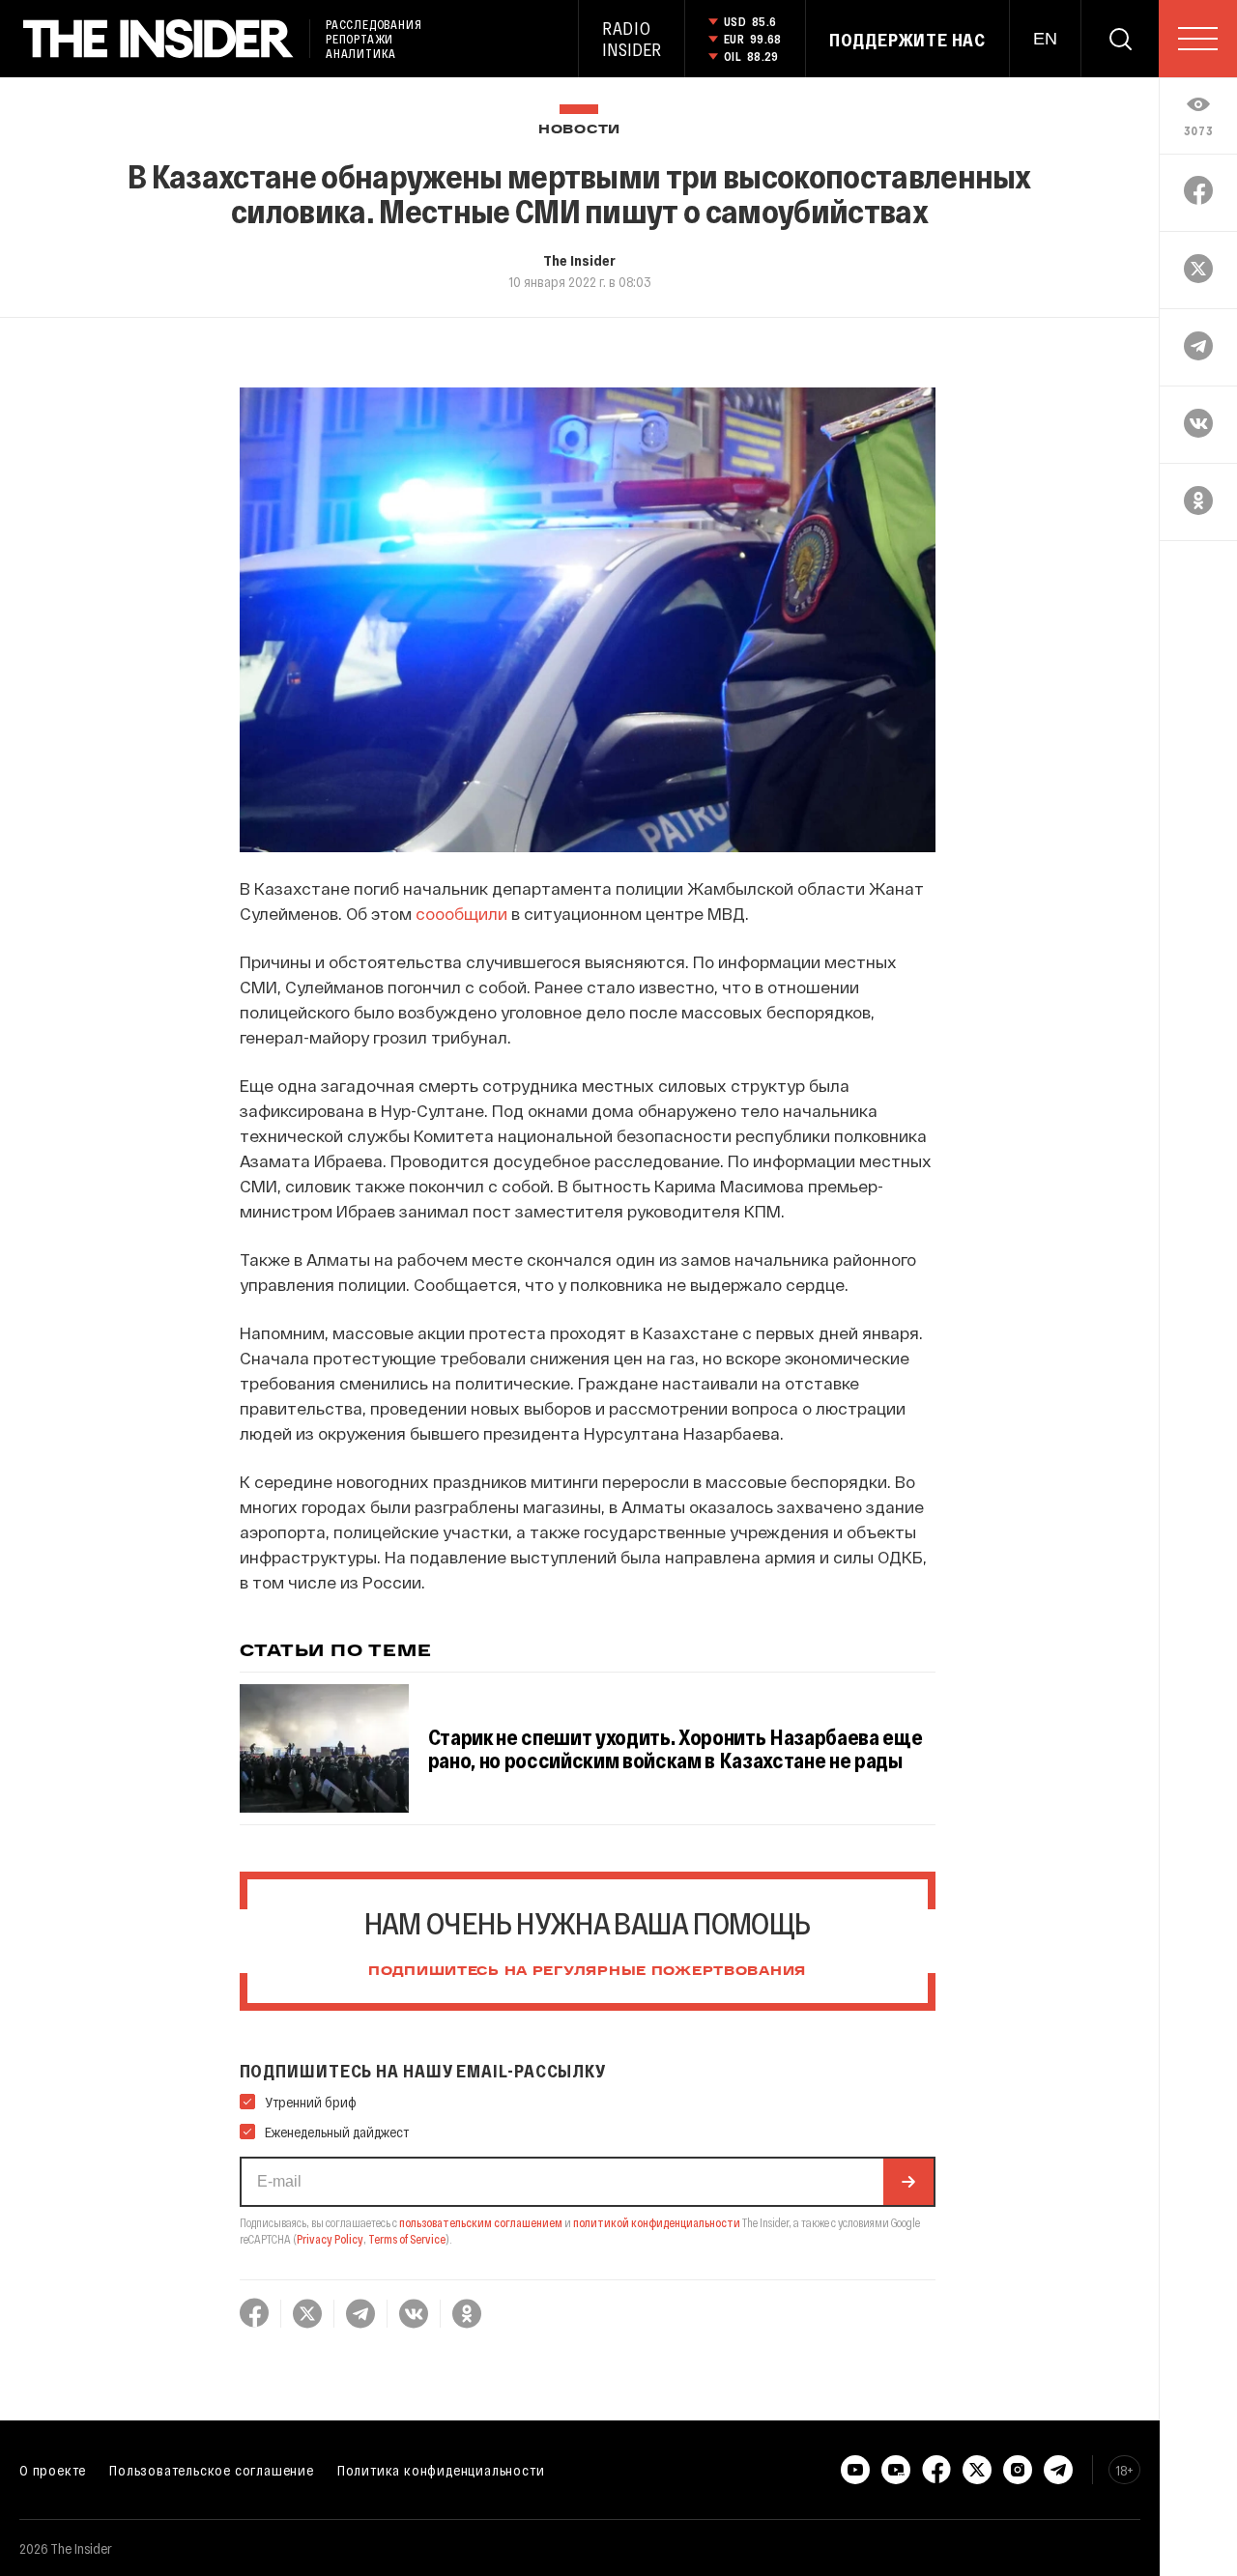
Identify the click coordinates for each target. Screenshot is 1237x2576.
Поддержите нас (907, 40)
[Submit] (908, 2182)
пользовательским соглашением (481, 2222)
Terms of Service (407, 2239)
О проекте (53, 2470)
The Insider (579, 260)
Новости (579, 130)
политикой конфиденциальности (657, 2222)
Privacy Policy (330, 2239)
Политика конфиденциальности (441, 2470)
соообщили (461, 913)
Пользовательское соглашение (212, 2470)
